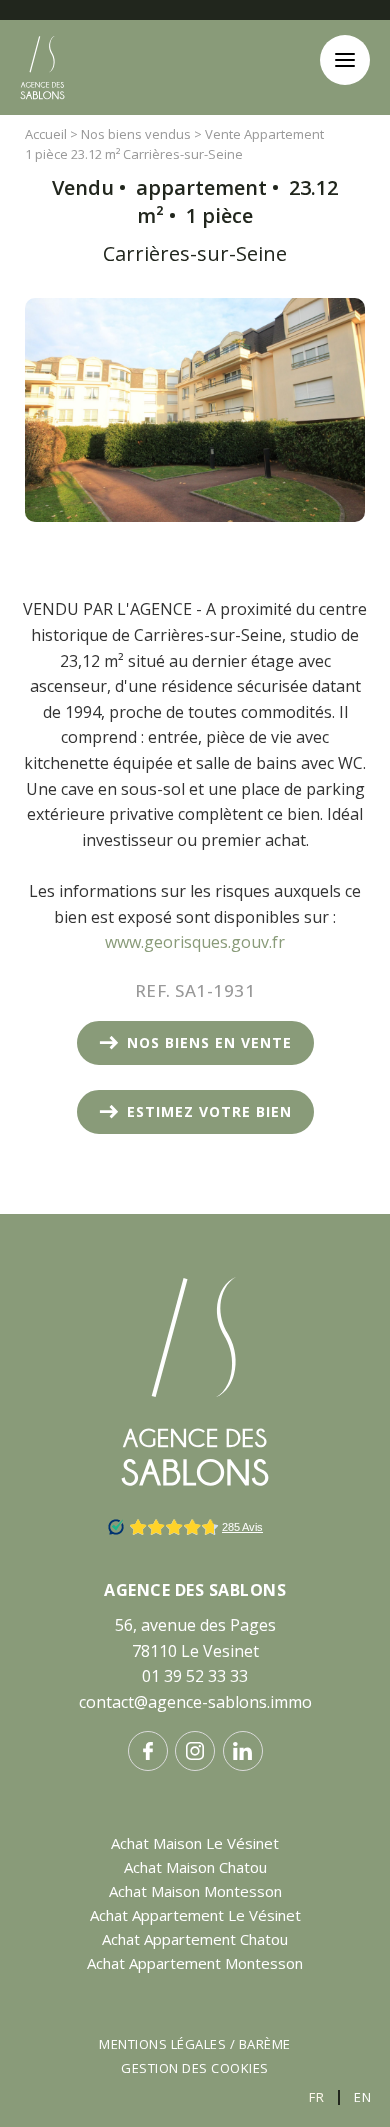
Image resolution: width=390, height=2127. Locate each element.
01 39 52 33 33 (195, 1676)
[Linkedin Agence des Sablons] (243, 1751)
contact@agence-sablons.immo (195, 1702)
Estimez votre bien (209, 1111)
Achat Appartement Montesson (195, 1963)
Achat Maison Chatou (195, 1867)
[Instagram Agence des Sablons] (195, 1751)
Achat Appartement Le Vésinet (195, 1915)
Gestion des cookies (195, 2068)
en (362, 2097)
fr (316, 2097)
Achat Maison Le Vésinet (195, 1843)
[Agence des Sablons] (42, 116)
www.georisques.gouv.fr (195, 942)
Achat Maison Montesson (195, 1891)
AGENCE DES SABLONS (195, 1590)
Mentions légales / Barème (195, 2044)
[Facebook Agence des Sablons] (148, 1751)
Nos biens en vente (209, 1042)
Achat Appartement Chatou (195, 1939)
